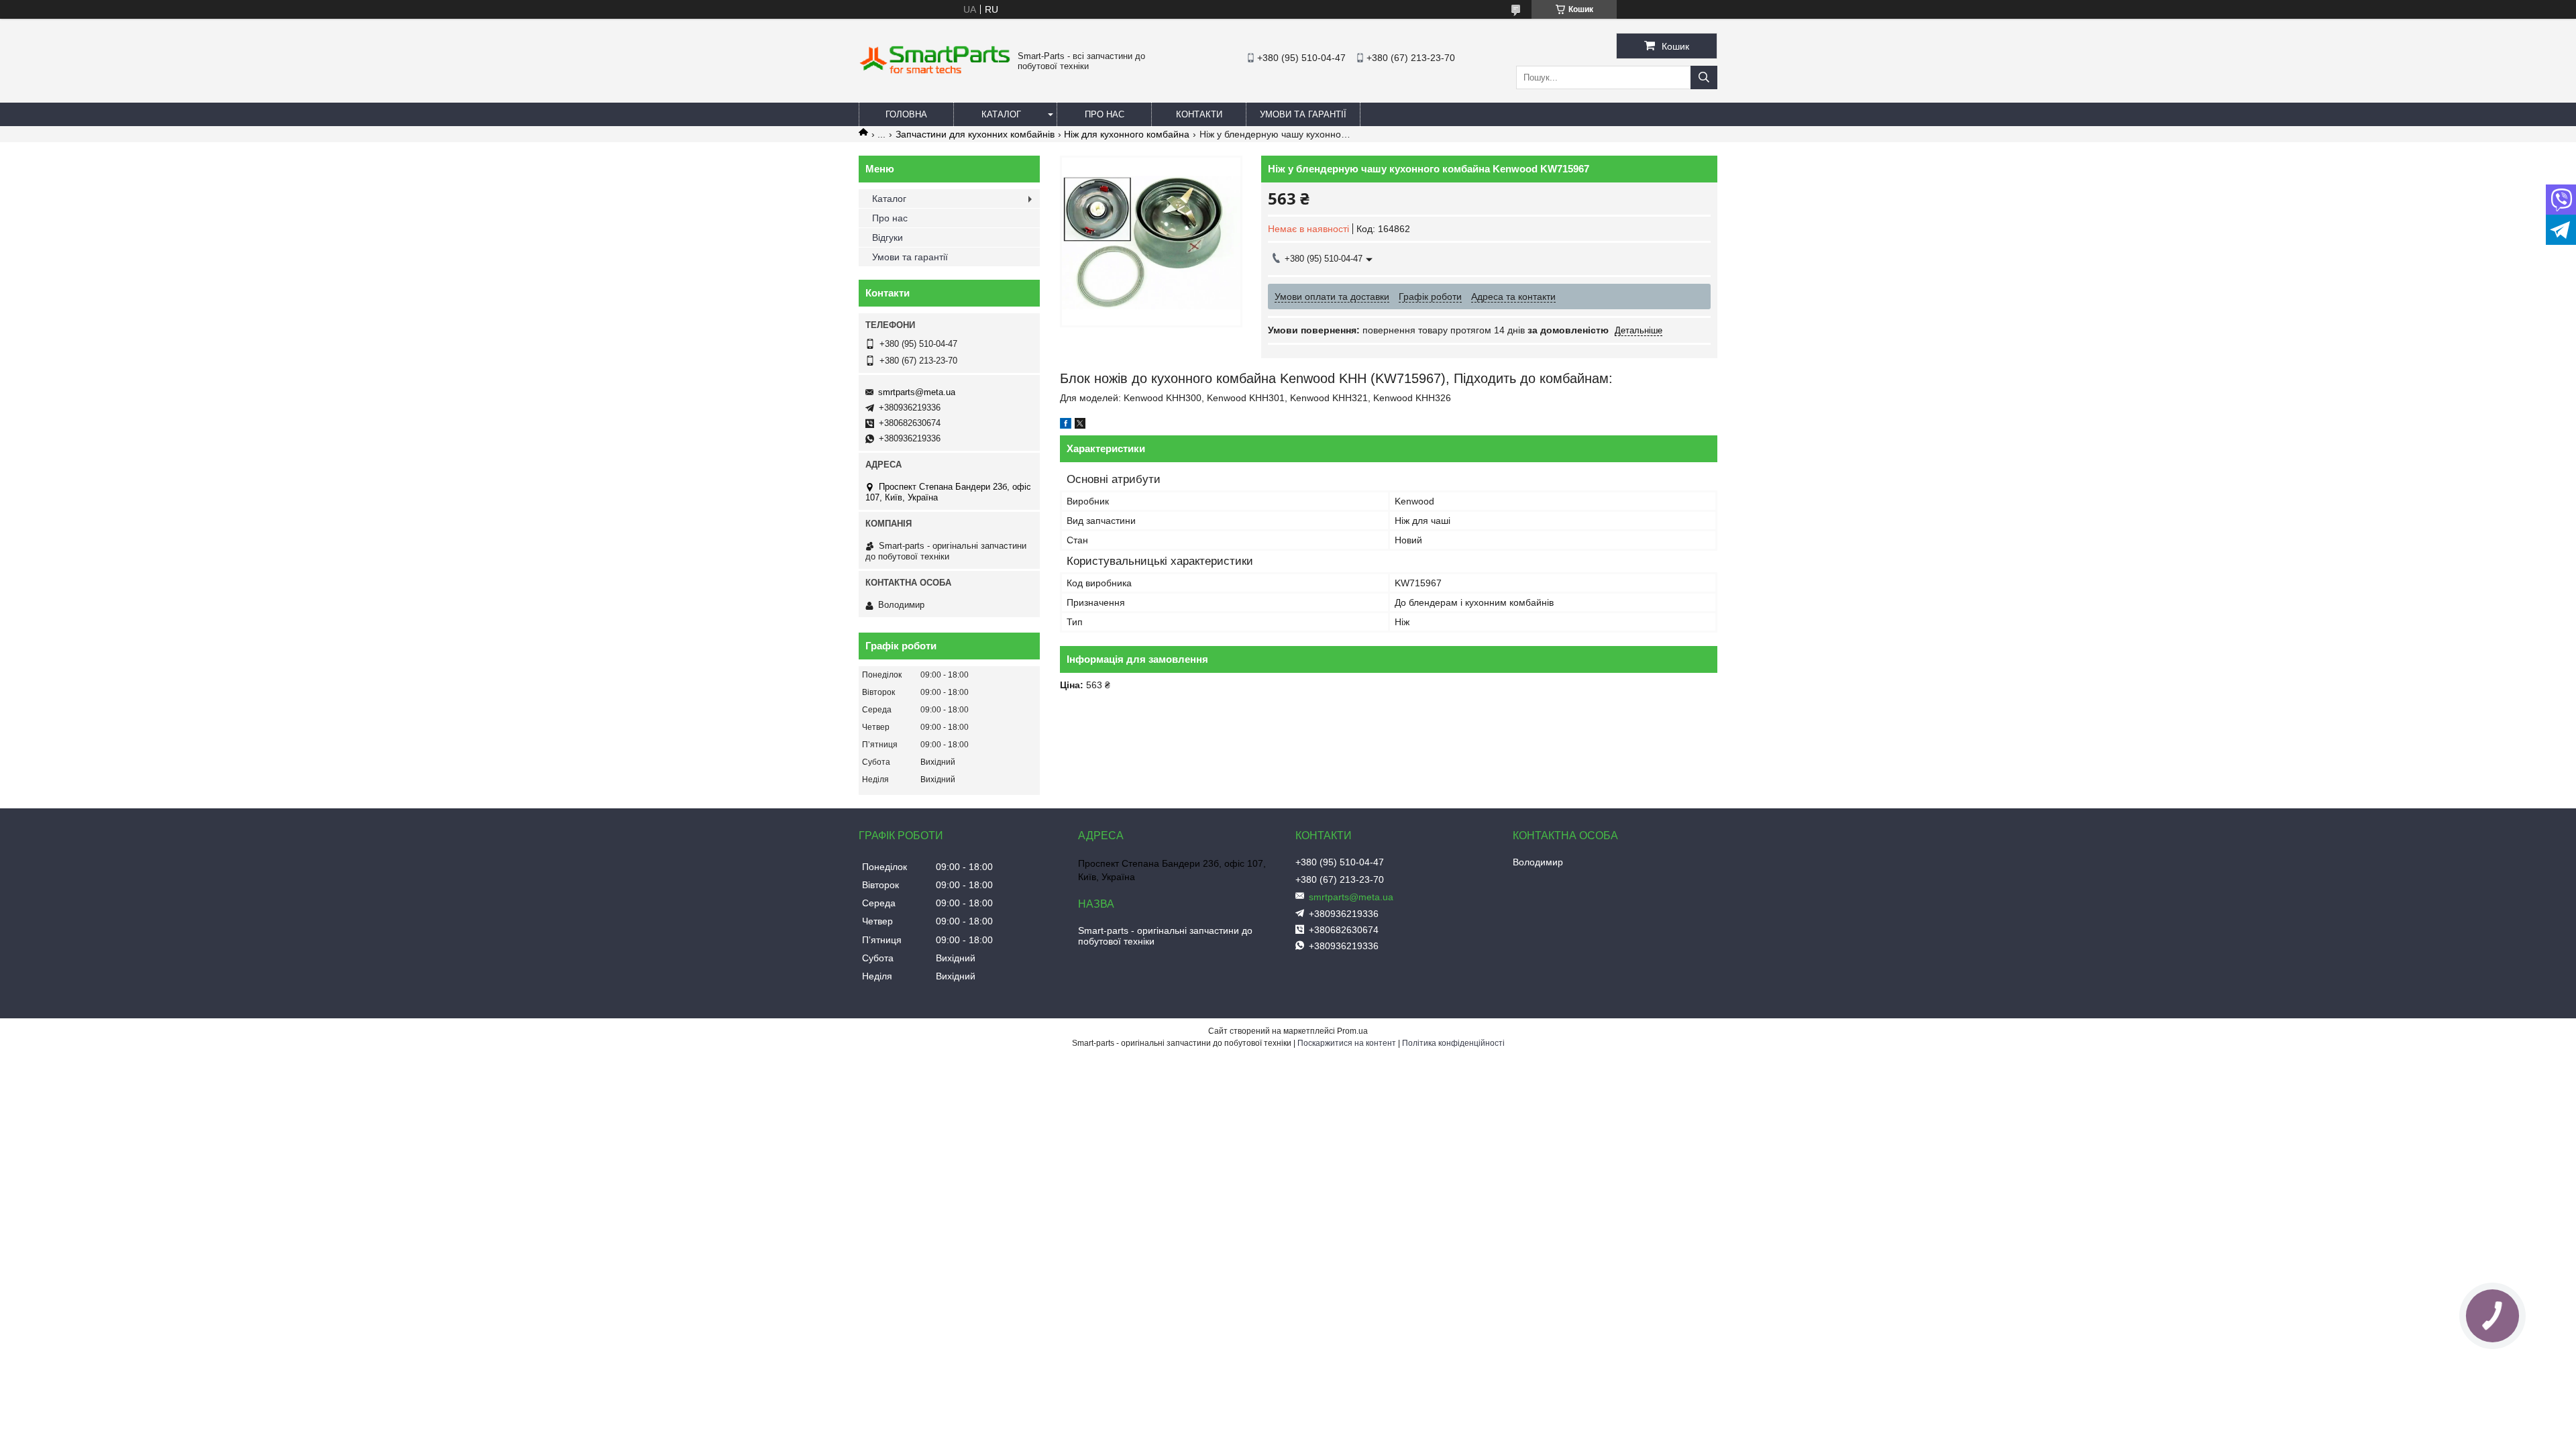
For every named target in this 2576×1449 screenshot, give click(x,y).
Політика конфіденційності (1453, 1043)
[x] (1080, 425)
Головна (906, 114)
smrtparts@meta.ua (917, 392)
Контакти (1199, 114)
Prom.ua (1352, 1031)
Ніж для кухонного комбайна (1127, 134)
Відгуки (888, 237)
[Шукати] (1704, 77)
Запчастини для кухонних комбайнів (975, 134)
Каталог (1001, 114)
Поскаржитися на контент (1347, 1043)
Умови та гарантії (1303, 114)
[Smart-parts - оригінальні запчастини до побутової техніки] (935, 71)
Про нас (1105, 114)
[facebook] (1066, 425)
